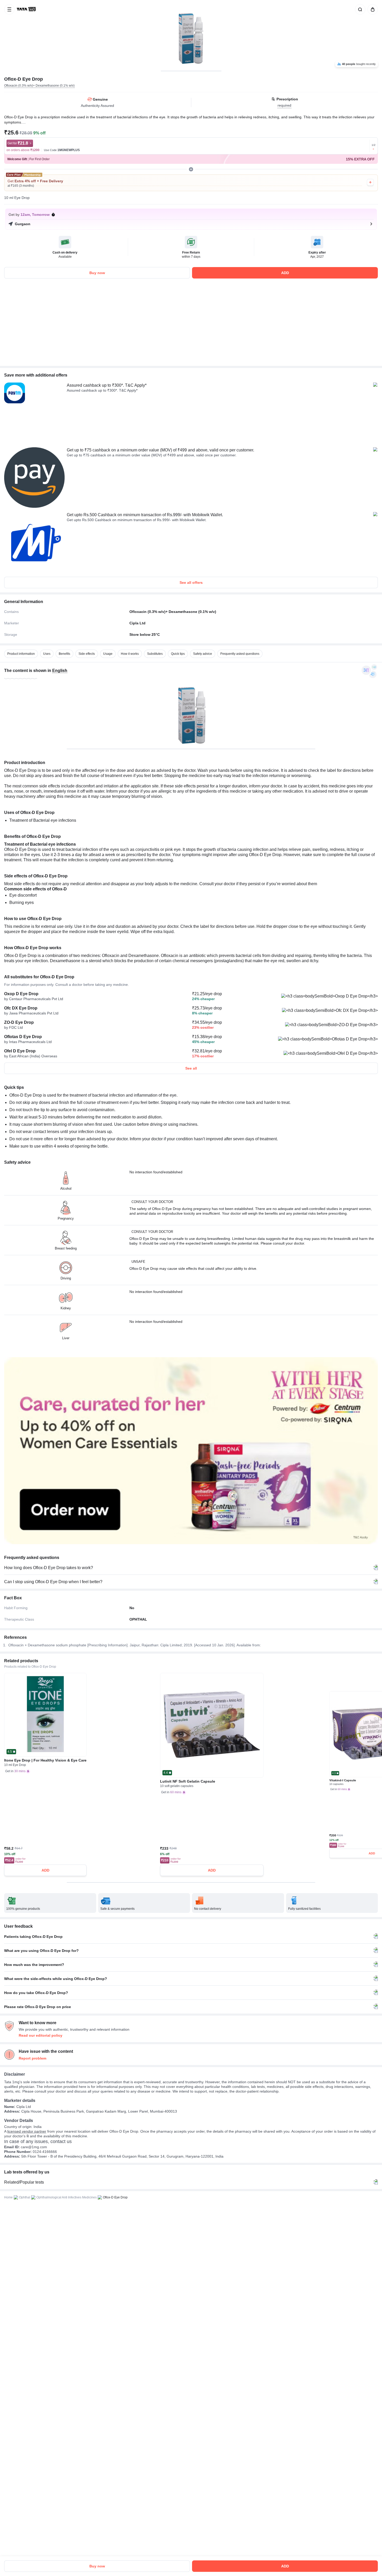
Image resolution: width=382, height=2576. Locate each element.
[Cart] (372, 9)
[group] (191, 35)
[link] (27, 9)
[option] (21, 654)
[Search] (359, 9)
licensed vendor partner (27, 2131)
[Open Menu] (9, 9)
